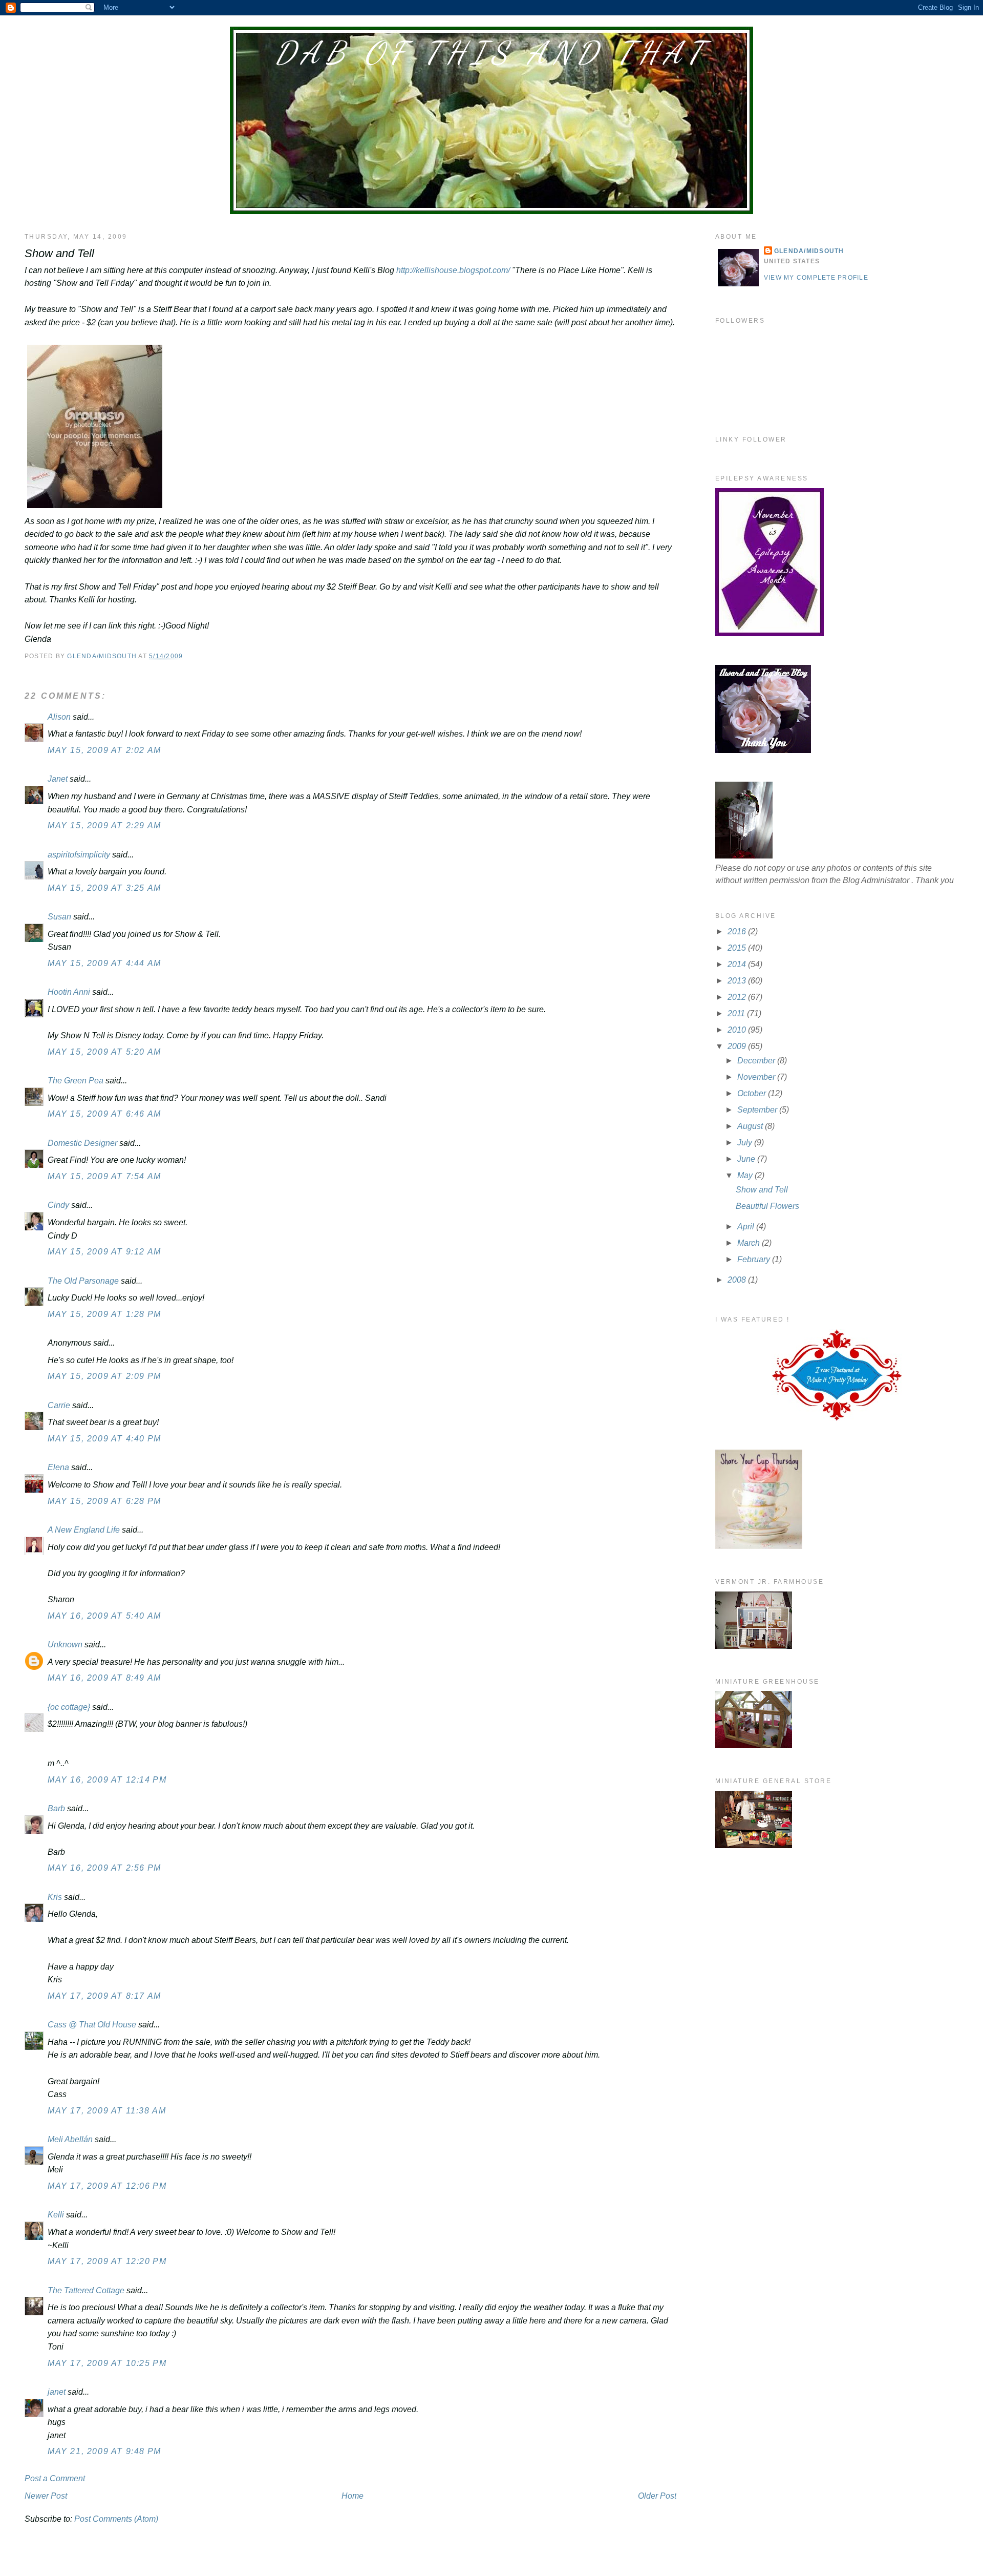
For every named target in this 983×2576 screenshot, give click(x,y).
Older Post (657, 2496)
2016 (738, 931)
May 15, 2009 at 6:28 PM (104, 1501)
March (750, 1243)
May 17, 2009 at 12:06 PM (107, 2186)
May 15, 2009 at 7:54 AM (104, 1176)
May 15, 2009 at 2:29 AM (104, 825)
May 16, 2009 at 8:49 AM (104, 1678)
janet (57, 2392)
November (757, 1077)
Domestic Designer (82, 1143)
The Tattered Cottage (86, 2290)
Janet (58, 779)
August (751, 1126)
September (758, 1110)
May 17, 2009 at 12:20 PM (107, 2261)
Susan (59, 917)
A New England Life (84, 1530)
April (747, 1227)
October (753, 1093)
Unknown (65, 1645)
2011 (737, 1013)
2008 (738, 1280)
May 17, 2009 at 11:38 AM (107, 2111)
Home (352, 2496)
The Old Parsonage (83, 1281)
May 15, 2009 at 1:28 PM (104, 1314)
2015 (738, 948)
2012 (738, 997)
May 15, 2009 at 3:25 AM (104, 888)
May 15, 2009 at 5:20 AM (104, 1052)
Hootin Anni (69, 992)
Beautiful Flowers (767, 1206)
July (746, 1143)
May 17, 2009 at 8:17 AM (104, 1996)
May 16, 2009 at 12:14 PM (107, 1780)
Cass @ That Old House (92, 2025)
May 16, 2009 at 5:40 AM (104, 1616)
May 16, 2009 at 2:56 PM (104, 1868)
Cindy (58, 1205)
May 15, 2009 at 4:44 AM (104, 963)
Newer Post (46, 2496)
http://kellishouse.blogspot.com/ (453, 270)
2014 (738, 964)
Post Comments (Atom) (116, 2519)
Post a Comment (55, 2478)
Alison (59, 717)
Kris (55, 1897)
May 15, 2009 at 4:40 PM (104, 1439)
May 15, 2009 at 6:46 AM (104, 1114)
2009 (738, 1046)
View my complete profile (816, 278)
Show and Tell (762, 1190)
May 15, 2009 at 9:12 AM (104, 1252)
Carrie (59, 1405)
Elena (58, 1467)
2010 (738, 1030)
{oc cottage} (69, 1707)
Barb (57, 1808)
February (755, 1259)
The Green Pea (76, 1081)
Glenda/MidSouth (809, 251)
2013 (738, 981)
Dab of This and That (491, 53)
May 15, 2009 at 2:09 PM (104, 1376)
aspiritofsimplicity (79, 855)
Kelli (56, 2215)
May (746, 1175)
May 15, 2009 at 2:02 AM (104, 750)
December (757, 1061)
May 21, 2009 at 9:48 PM (104, 2451)
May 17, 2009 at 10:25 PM (107, 2363)
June (747, 1159)
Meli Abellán (70, 2139)
